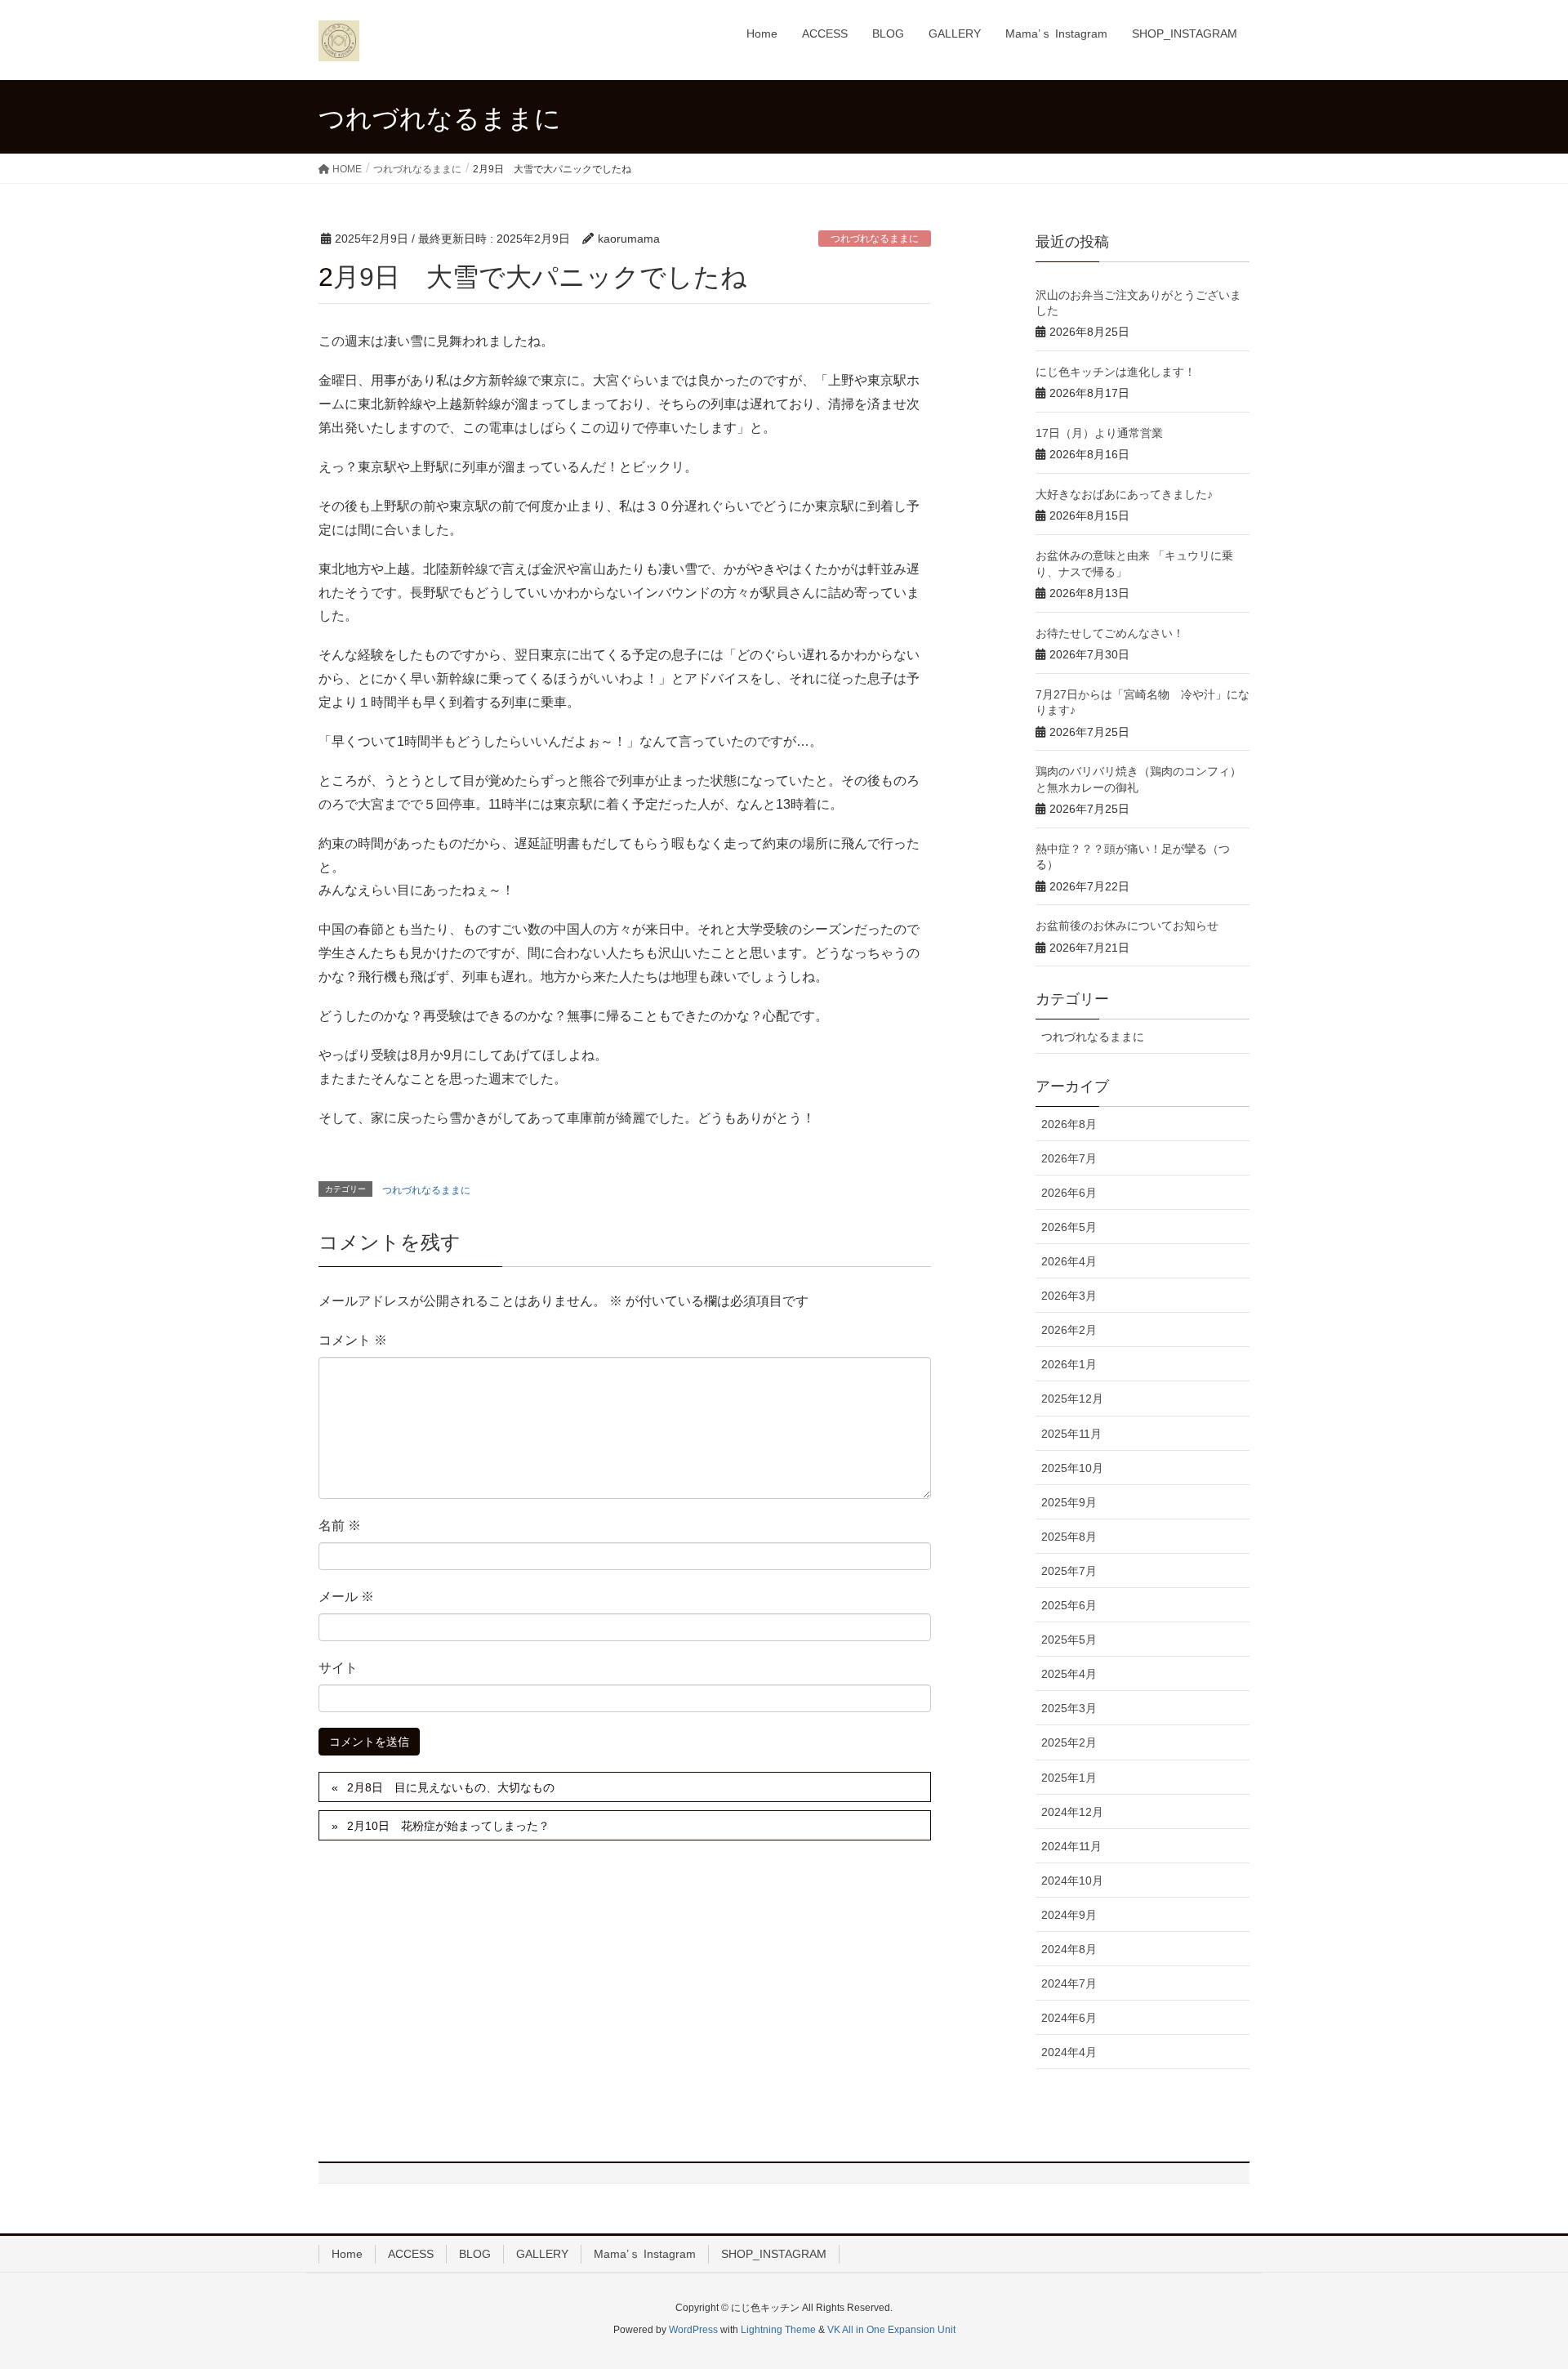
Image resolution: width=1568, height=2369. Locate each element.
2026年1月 (1069, 1364)
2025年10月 (1072, 1468)
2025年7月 (1069, 1571)
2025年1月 (1069, 1778)
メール (346, 1597)
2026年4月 (1069, 1261)
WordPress (693, 2330)
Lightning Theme (778, 2330)
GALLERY (542, 2254)
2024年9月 (1069, 1915)
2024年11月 (1071, 1846)
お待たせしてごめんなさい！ (1110, 633)
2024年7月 (1069, 1983)
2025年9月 (1069, 1502)
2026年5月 (1069, 1227)
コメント (353, 1340)
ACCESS (411, 2254)
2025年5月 (1069, 1640)
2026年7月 (1069, 1158)
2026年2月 (1069, 1330)
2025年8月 (1069, 1537)
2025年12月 (1072, 1399)
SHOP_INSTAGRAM (774, 2254)
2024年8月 (1069, 1949)
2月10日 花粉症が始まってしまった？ (448, 1826)
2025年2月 (1069, 1742)
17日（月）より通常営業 (1099, 433)
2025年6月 (1069, 1605)
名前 (340, 1526)
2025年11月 (1071, 1434)
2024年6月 (1069, 2018)
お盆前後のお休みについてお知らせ (1127, 926)
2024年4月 (1069, 2052)
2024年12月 (1072, 1812)
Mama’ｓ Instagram (645, 2254)
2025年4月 (1069, 1674)
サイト (338, 1668)
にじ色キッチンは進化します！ (1116, 372)
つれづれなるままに (875, 239)
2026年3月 (1069, 1296)
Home (347, 2254)
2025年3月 (1069, 1708)
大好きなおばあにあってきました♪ (1124, 494)
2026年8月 (1069, 1124)
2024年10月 (1072, 1880)
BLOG (475, 2254)
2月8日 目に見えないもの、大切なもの (451, 1787)
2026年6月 (1069, 1193)
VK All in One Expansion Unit (891, 2330)
